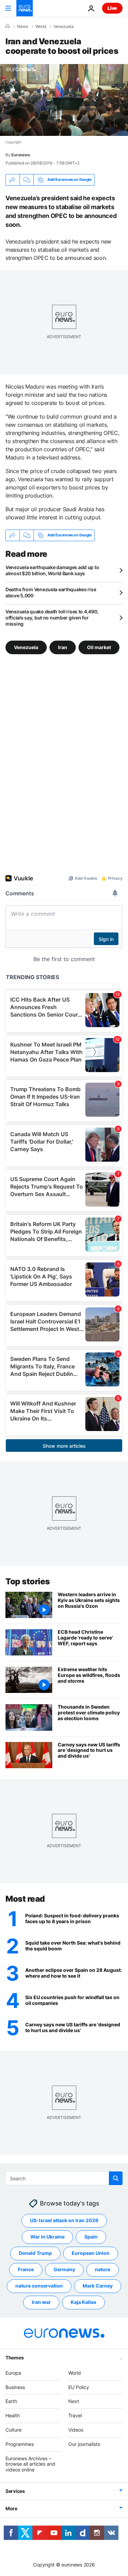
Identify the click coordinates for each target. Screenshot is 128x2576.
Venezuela (64, 27)
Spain (91, 2237)
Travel (75, 2415)
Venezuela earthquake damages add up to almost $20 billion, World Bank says (52, 570)
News (23, 27)
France (26, 2269)
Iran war (41, 2302)
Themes (15, 2358)
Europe (13, 2373)
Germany (64, 2269)
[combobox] (64, 2178)
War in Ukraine (47, 2237)
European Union (91, 2253)
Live (112, 8)
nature (103, 2269)
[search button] (116, 2178)
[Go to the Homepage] (25, 8)
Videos (76, 2430)
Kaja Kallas (83, 2302)
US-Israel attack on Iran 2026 (64, 2220)
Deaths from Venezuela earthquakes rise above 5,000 (51, 592)
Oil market (99, 647)
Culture (13, 2430)
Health (13, 2415)
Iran (63, 647)
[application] (64, 100)
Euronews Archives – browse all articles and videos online (30, 2464)
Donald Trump (35, 2253)
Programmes (20, 2444)
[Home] (8, 26)
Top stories (28, 1581)
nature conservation (39, 2286)
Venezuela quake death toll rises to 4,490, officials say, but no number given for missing (52, 618)
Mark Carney (98, 2286)
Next (74, 2401)
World (41, 27)
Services (15, 2491)
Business (15, 2387)
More (11, 2508)
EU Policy (79, 2387)
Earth (11, 2401)
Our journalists (84, 2444)
